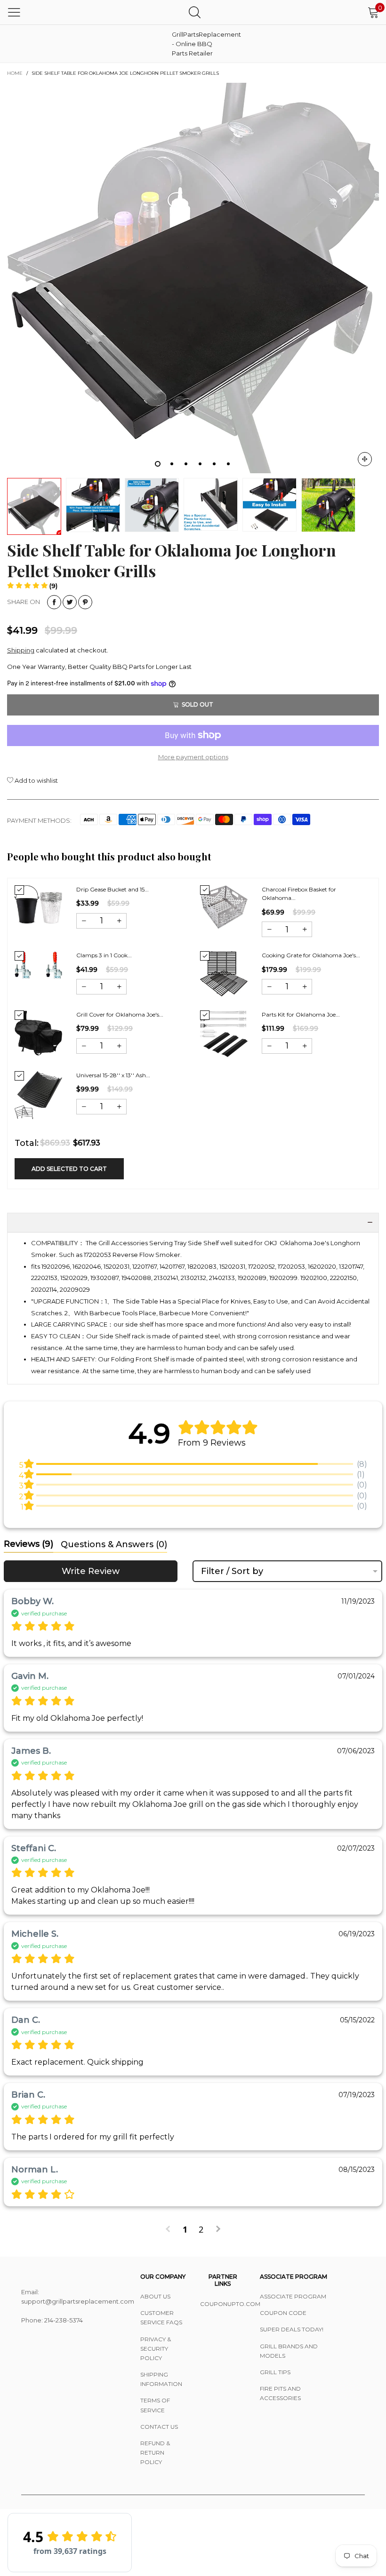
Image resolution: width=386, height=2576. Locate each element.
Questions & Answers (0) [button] (114, 1544)
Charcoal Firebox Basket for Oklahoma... (299, 894)
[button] (32, 586)
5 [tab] (214, 464)
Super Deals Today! (292, 2329)
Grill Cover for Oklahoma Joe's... (120, 1014)
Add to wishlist (36, 780)
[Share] (54, 602)
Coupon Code (283, 2313)
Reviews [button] (28, 1544)
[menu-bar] (14, 12)
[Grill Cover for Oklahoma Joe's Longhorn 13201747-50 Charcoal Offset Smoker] (38, 1033)
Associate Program (293, 2296)
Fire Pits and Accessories (280, 2393)
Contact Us (159, 2427)
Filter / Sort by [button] (232, 1571)
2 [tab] (172, 464)
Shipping (21, 650)
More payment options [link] (193, 757)
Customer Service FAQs (161, 2318)
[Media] (365, 459)
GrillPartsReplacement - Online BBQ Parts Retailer (195, 44)
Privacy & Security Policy (156, 2349)
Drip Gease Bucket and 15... (113, 889)
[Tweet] (70, 602)
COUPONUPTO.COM (223, 2304)
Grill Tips (275, 2372)
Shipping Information (161, 2379)
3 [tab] (186, 464)
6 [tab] (228, 464)
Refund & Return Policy (155, 2453)
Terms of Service (155, 2405)
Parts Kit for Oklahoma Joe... (301, 1014)
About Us (155, 2296)
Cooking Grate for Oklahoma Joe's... (311, 955)
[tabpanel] (193, 278)
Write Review (91, 1571)
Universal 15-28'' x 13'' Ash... (113, 1075)
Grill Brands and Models (289, 2351)
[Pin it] (85, 602)
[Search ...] (195, 12)
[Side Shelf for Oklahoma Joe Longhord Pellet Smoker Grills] (193, 278)
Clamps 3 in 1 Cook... (104, 955)
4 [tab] (200, 464)
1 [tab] (158, 464)
